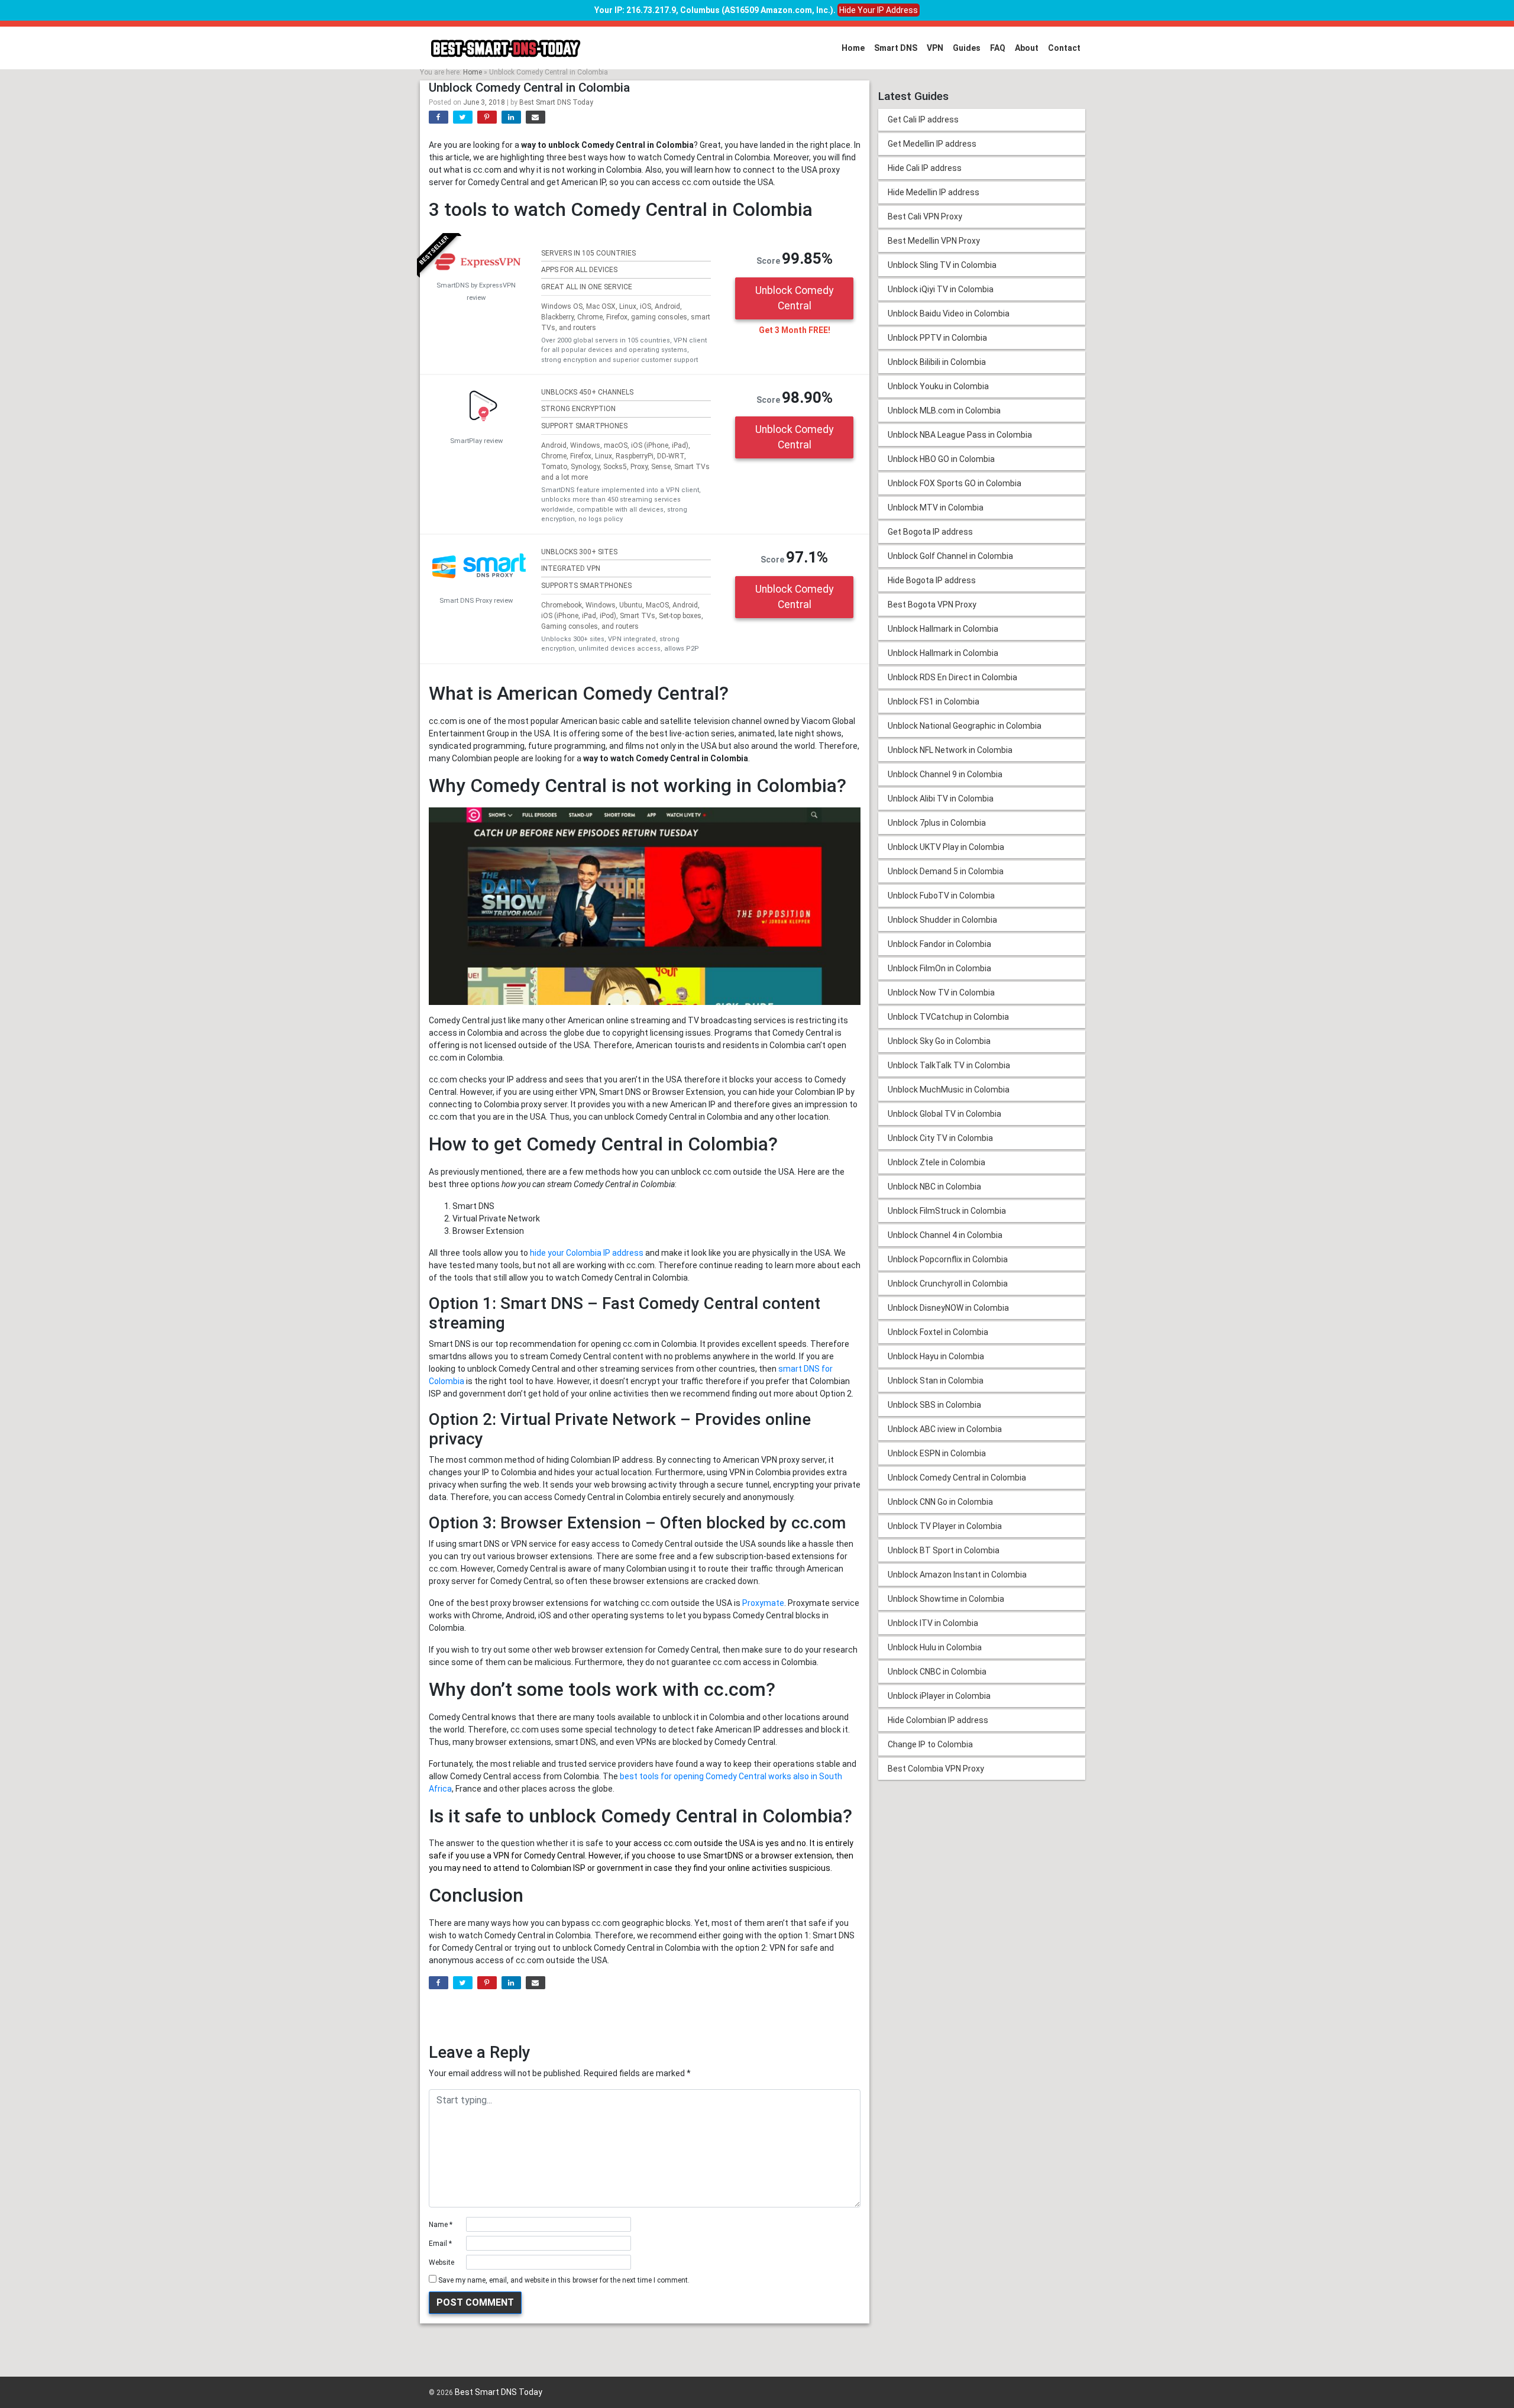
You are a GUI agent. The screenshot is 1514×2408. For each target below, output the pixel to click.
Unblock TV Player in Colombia (945, 1526)
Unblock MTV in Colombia (936, 508)
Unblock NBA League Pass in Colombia (960, 435)
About (1027, 48)
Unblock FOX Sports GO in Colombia (955, 483)
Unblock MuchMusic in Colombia (949, 1090)
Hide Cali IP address (925, 168)
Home (853, 48)
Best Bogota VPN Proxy (932, 605)
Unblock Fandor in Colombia (939, 944)
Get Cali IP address (923, 119)
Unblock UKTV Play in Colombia (946, 847)
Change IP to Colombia (930, 1744)
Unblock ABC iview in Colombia (945, 1429)
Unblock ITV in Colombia (933, 1623)
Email (440, 2244)
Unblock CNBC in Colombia (937, 1672)
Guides (967, 48)
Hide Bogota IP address (932, 580)
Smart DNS (896, 48)
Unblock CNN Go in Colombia (940, 1502)
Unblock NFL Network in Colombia (950, 750)
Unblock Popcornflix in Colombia (948, 1259)
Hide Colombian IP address (938, 1720)
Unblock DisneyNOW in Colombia (948, 1308)
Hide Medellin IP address (934, 192)
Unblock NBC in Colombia (934, 1187)
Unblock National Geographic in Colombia (965, 726)
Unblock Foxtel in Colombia (938, 1332)
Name (441, 2225)
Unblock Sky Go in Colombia (939, 1041)
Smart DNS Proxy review (476, 601)
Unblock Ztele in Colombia (936, 1162)
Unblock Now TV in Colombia (941, 993)
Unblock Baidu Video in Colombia (949, 313)
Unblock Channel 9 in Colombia (945, 774)
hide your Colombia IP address (587, 1253)
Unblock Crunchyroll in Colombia (948, 1284)
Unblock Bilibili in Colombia (937, 362)
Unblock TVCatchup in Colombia (948, 1017)
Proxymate (763, 1603)
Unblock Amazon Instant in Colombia (957, 1575)
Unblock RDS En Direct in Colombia (952, 677)
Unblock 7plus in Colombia (937, 823)
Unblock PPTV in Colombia (937, 338)
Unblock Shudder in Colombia (942, 920)
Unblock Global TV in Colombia (944, 1114)
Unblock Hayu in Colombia (936, 1356)
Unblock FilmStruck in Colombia (947, 1211)
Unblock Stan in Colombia (936, 1381)
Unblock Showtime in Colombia (946, 1599)
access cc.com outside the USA (694, 1843)
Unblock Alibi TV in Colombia (941, 799)
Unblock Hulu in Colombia (935, 1647)
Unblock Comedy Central (794, 298)
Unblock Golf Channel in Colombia (950, 556)
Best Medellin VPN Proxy (934, 241)
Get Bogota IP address (930, 532)
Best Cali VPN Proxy (925, 216)
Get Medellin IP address (932, 144)
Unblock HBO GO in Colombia (941, 459)
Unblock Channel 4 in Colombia (945, 1235)
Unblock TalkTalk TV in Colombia (949, 1065)
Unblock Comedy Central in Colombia (957, 1478)
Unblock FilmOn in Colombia (939, 968)
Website (441, 2262)
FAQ (998, 48)
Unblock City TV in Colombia (940, 1138)
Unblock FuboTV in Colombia (941, 896)
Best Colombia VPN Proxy (936, 1769)
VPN (935, 48)
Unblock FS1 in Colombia (934, 702)
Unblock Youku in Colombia (938, 386)
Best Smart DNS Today (556, 102)
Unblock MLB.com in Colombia (944, 411)
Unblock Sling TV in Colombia (942, 265)
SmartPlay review (476, 441)
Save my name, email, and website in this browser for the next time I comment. (564, 2280)
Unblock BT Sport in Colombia (944, 1550)
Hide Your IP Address (879, 10)
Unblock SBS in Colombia (934, 1405)
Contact (1064, 48)
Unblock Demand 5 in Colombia (946, 871)
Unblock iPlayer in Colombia (939, 1696)
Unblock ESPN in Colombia (937, 1453)
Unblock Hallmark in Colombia (943, 629)
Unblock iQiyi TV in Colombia (941, 289)
